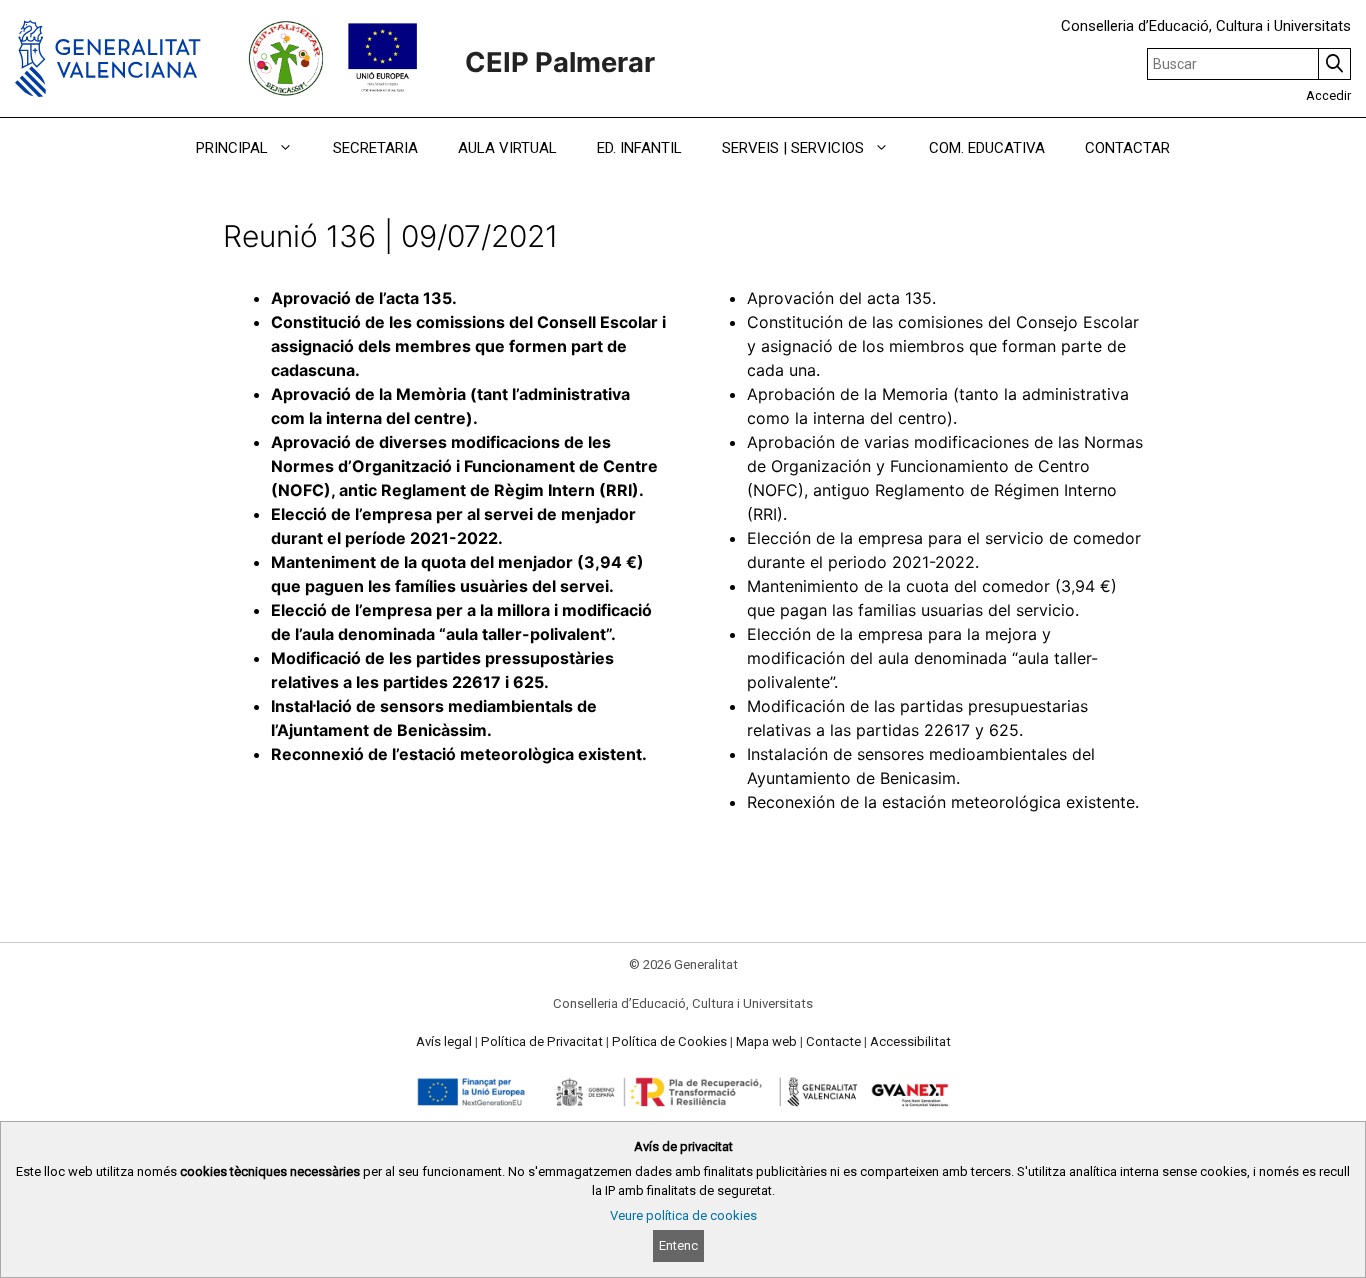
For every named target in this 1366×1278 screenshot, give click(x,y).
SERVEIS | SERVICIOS (793, 148)
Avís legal (444, 1041)
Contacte (833, 1041)
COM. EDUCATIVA (987, 148)
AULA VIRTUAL (507, 148)
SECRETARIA (375, 148)
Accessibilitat (910, 1041)
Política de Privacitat (542, 1041)
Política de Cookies (669, 1041)
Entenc (678, 1245)
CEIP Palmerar (560, 62)
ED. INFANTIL (639, 148)
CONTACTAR (1127, 148)
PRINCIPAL (232, 148)
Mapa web (766, 1041)
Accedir (1328, 95)
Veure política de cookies (683, 1215)
